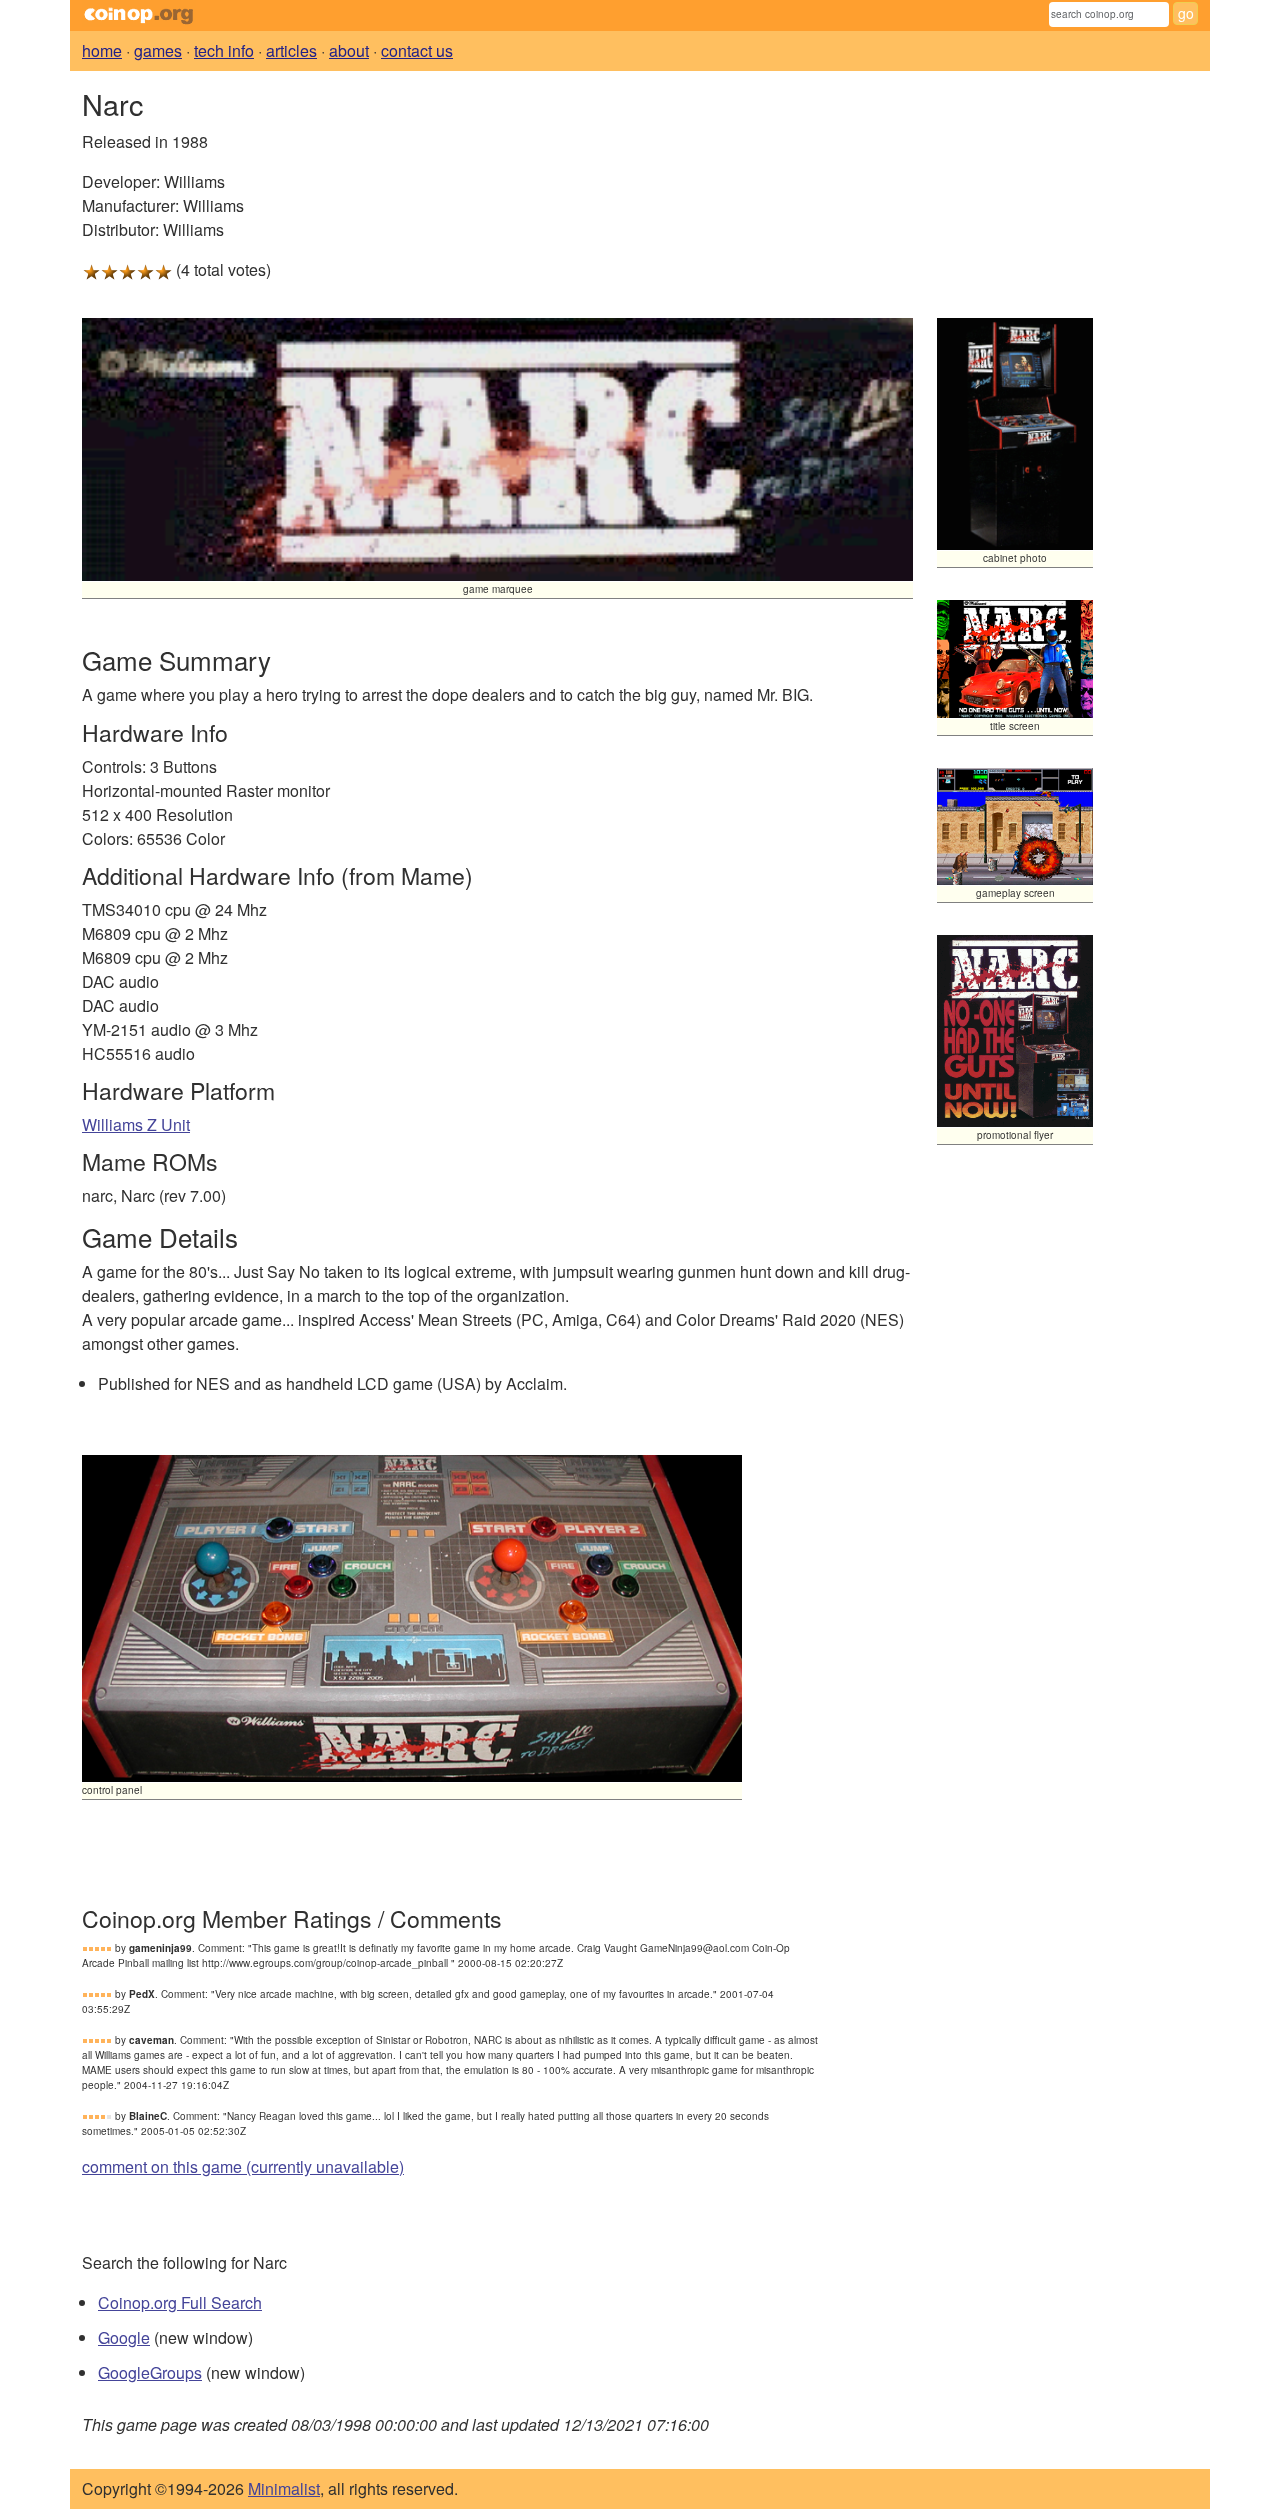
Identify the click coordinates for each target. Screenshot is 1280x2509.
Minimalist (284, 2488)
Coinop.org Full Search (180, 2302)
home (102, 50)
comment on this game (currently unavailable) (243, 2166)
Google (124, 2337)
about (349, 50)
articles (291, 50)
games (158, 50)
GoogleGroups (150, 2372)
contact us (417, 50)
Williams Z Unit (136, 1124)
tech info (224, 50)
